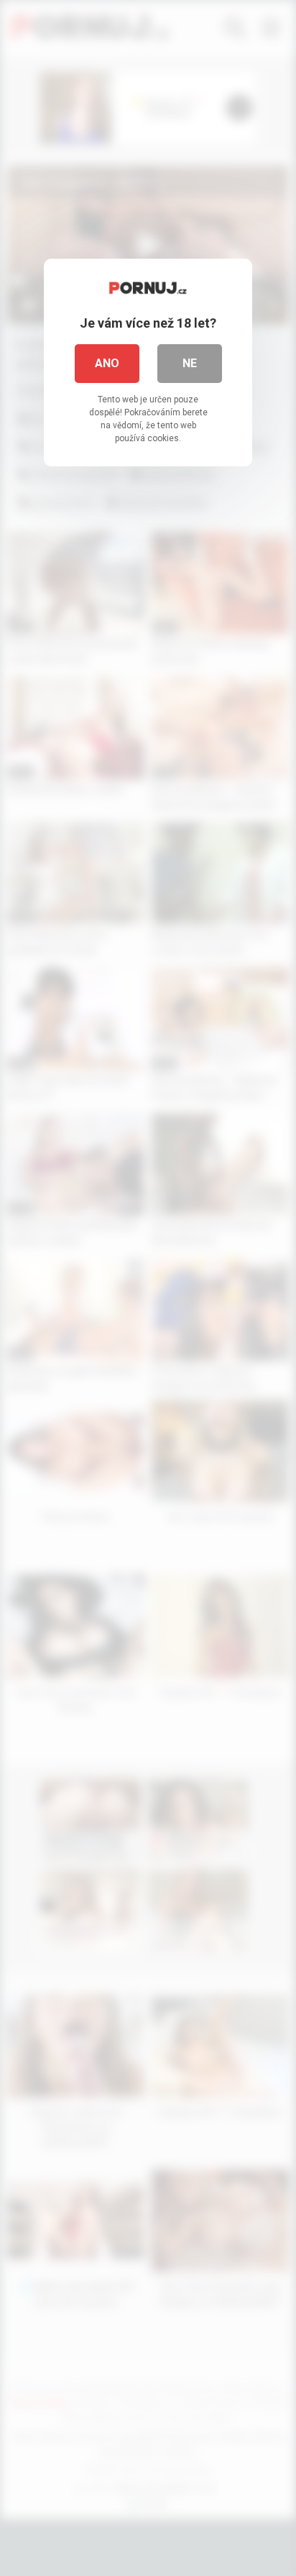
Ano (107, 363)
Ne (190, 363)
